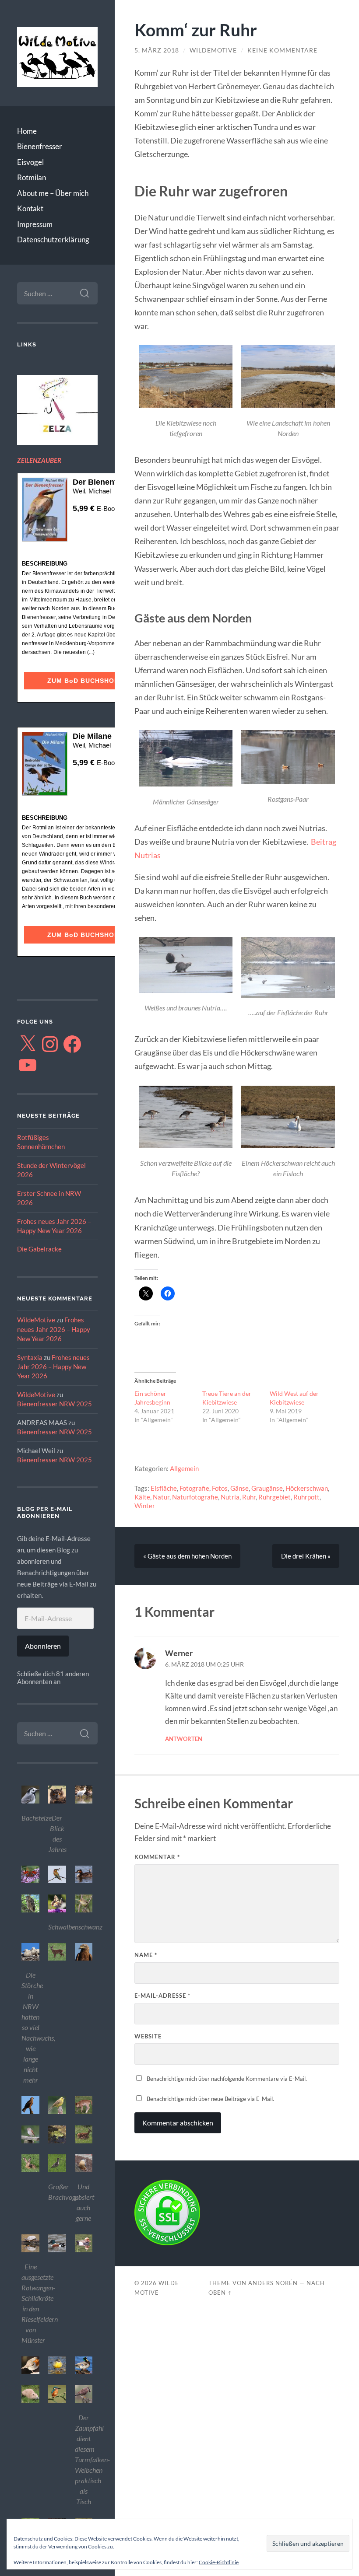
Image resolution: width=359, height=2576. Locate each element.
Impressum (35, 224)
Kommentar (157, 1857)
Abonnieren (43, 1646)
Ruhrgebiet (275, 1497)
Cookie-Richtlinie (219, 2562)
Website (148, 2036)
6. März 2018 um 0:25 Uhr (204, 1664)
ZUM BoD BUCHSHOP (83, 681)
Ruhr (249, 1497)
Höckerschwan (307, 1488)
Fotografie (194, 1488)
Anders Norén (273, 2283)
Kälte (142, 1497)
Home (27, 131)
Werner (179, 1653)
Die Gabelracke (39, 1249)
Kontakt (30, 208)
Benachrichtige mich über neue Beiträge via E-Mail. (210, 2099)
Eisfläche (164, 1488)
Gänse (239, 1488)
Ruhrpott (306, 1497)
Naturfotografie (195, 1497)
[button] (30, 1805)
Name (146, 1955)
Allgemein (184, 1468)
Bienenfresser (40, 146)
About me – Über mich (53, 193)
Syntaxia (30, 1357)
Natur (161, 1497)
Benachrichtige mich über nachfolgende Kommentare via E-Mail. (227, 2079)
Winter (145, 1506)
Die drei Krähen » (306, 1556)
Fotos (220, 1488)
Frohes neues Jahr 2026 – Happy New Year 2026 (54, 1329)
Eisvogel (30, 162)
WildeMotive (36, 1320)
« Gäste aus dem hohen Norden (187, 1556)
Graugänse (267, 1488)
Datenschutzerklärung (53, 239)
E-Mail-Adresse (162, 1996)
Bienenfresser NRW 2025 (55, 1404)
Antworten (184, 1739)
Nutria (230, 1497)
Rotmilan (32, 177)
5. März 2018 (157, 50)
